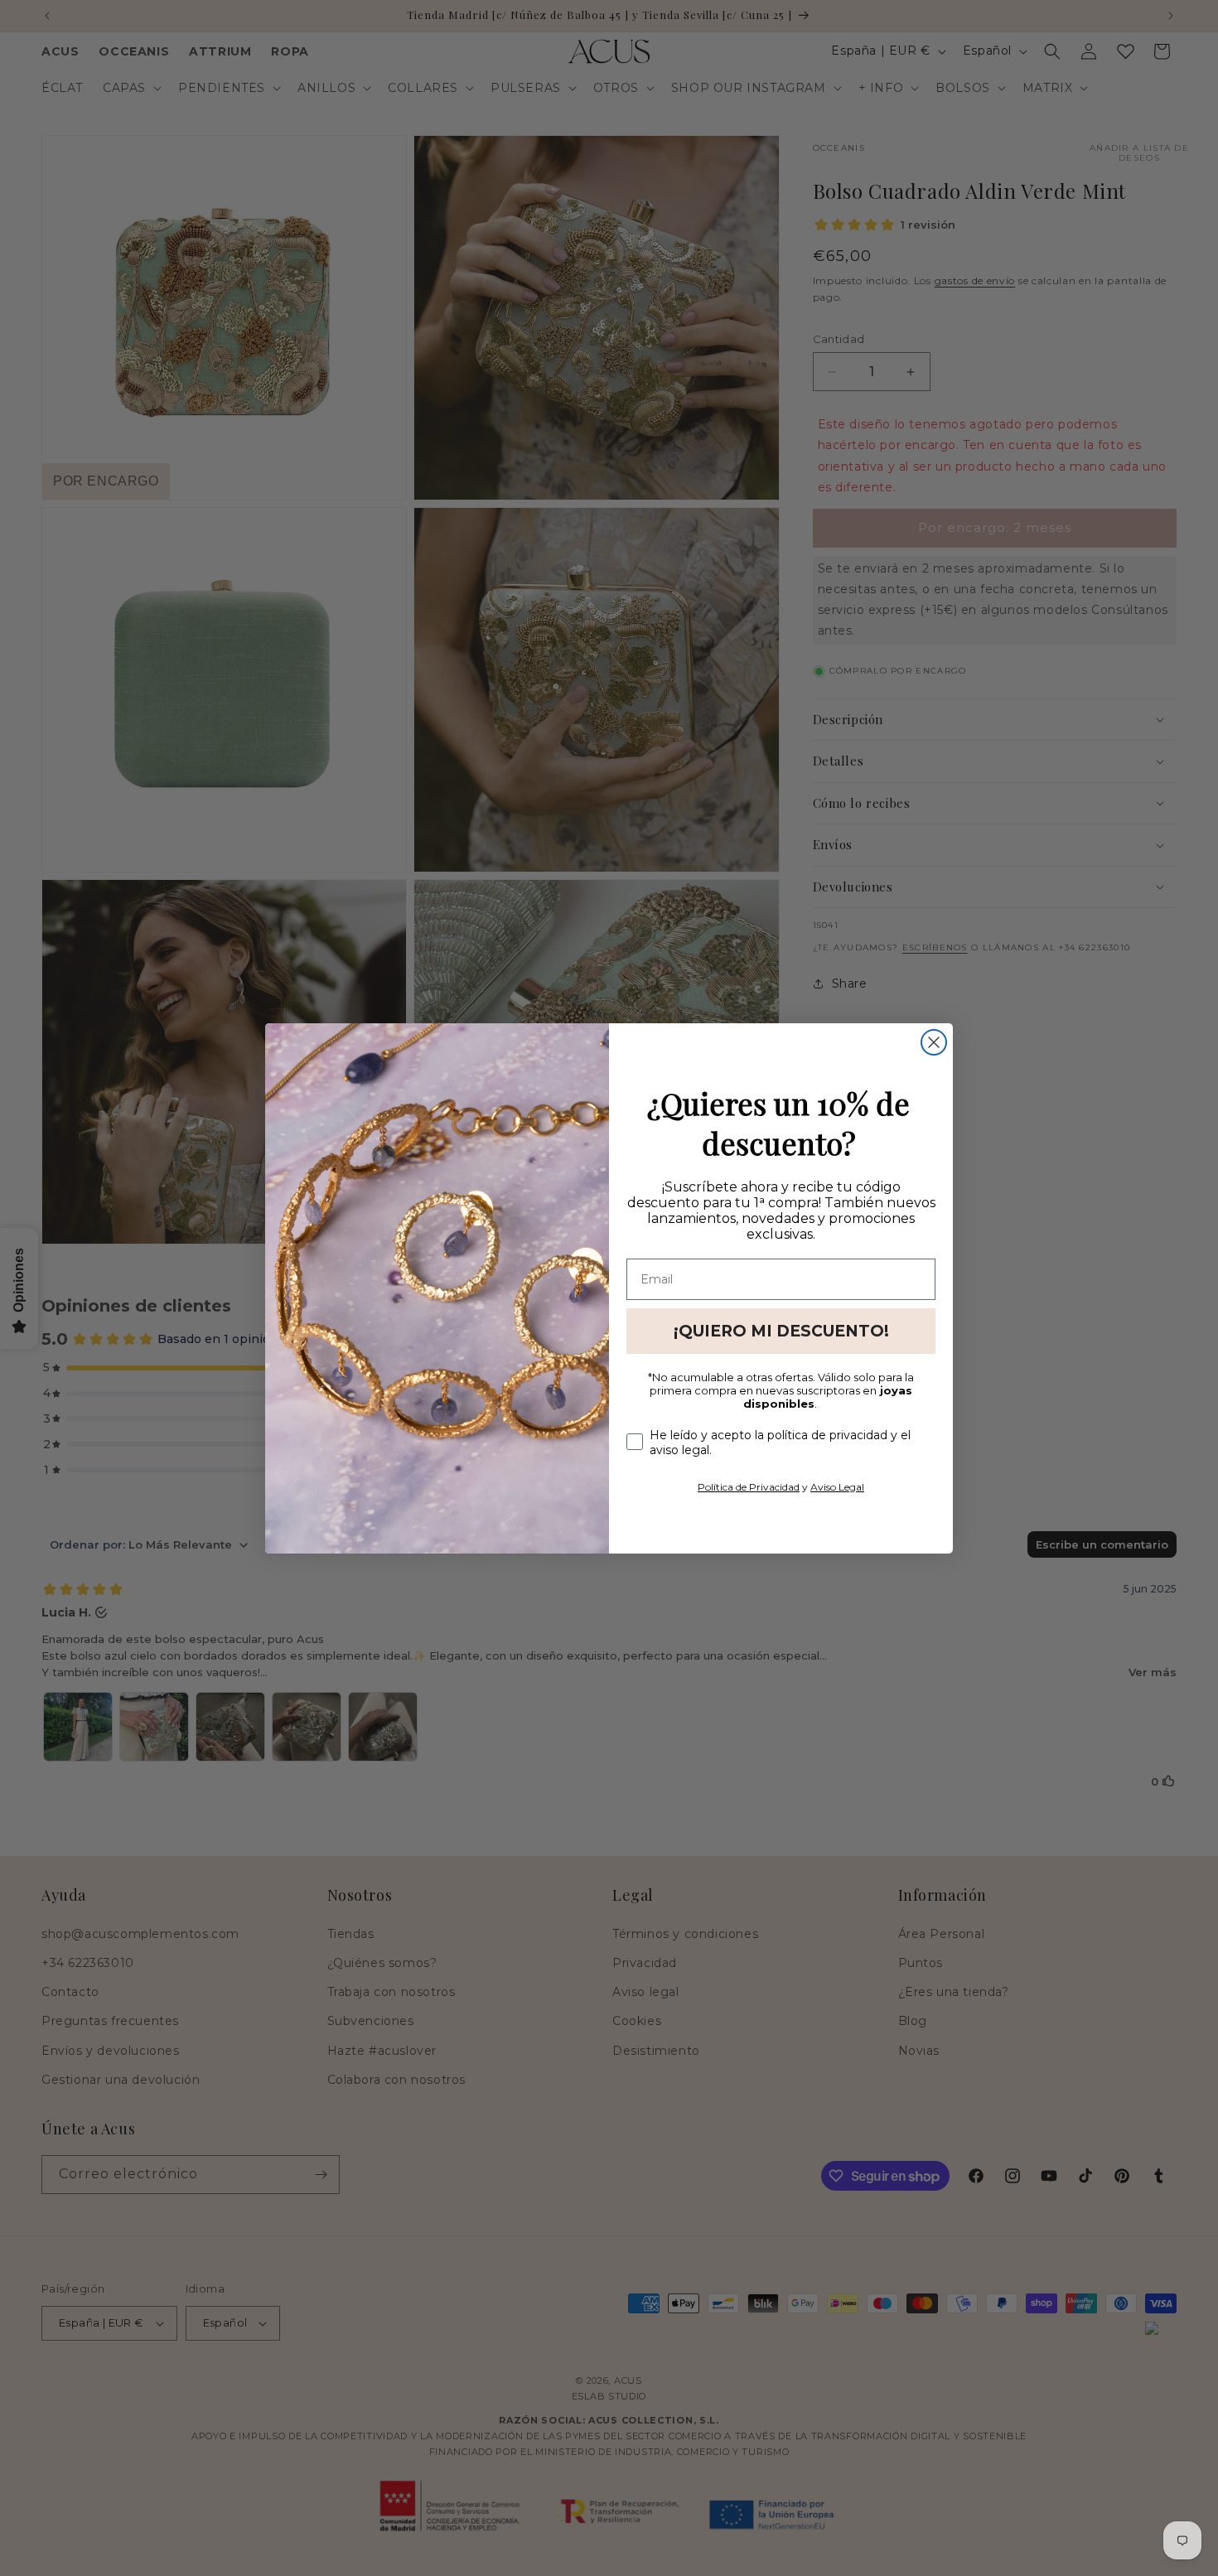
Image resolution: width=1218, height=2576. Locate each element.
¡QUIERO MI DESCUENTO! (781, 1331)
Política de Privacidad (749, 1487)
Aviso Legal (837, 1487)
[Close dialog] (934, 1042)
